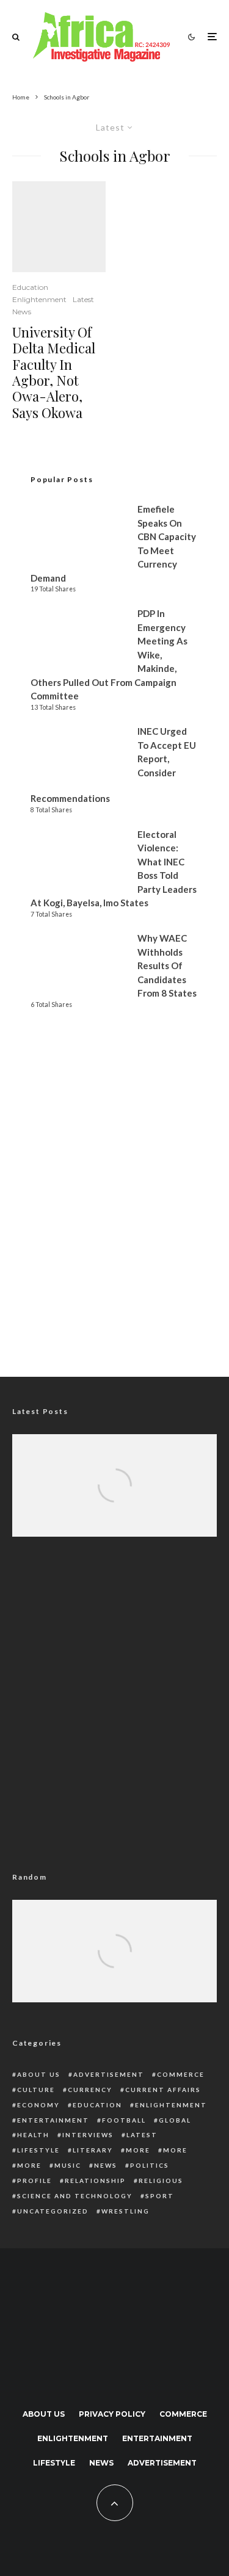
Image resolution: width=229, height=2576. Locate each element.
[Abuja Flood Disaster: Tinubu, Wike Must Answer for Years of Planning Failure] (114, 1502)
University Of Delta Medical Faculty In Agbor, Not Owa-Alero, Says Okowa (54, 372)
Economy (38, 2105)
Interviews (88, 2135)
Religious (161, 2181)
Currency (90, 2090)
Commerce (181, 2074)
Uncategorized (53, 2211)
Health (33, 2135)
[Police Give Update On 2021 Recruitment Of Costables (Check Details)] (114, 1967)
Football (124, 2120)
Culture (36, 2090)
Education (30, 287)
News (22, 312)
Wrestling (125, 2211)
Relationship (95, 2181)
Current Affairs (163, 2090)
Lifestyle (38, 2150)
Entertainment (53, 2120)
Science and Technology (75, 2196)
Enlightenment (39, 299)
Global (175, 2120)
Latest (83, 299)
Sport (160, 2196)
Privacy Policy (112, 2414)
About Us (39, 2074)
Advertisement (109, 2074)
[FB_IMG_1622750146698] (59, 227)
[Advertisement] (114, 1227)
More (138, 2150)
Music (68, 2165)
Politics (150, 2165)
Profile (35, 2181)
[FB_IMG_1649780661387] (114, 1967)
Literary (93, 2150)
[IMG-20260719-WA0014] (114, 1502)
